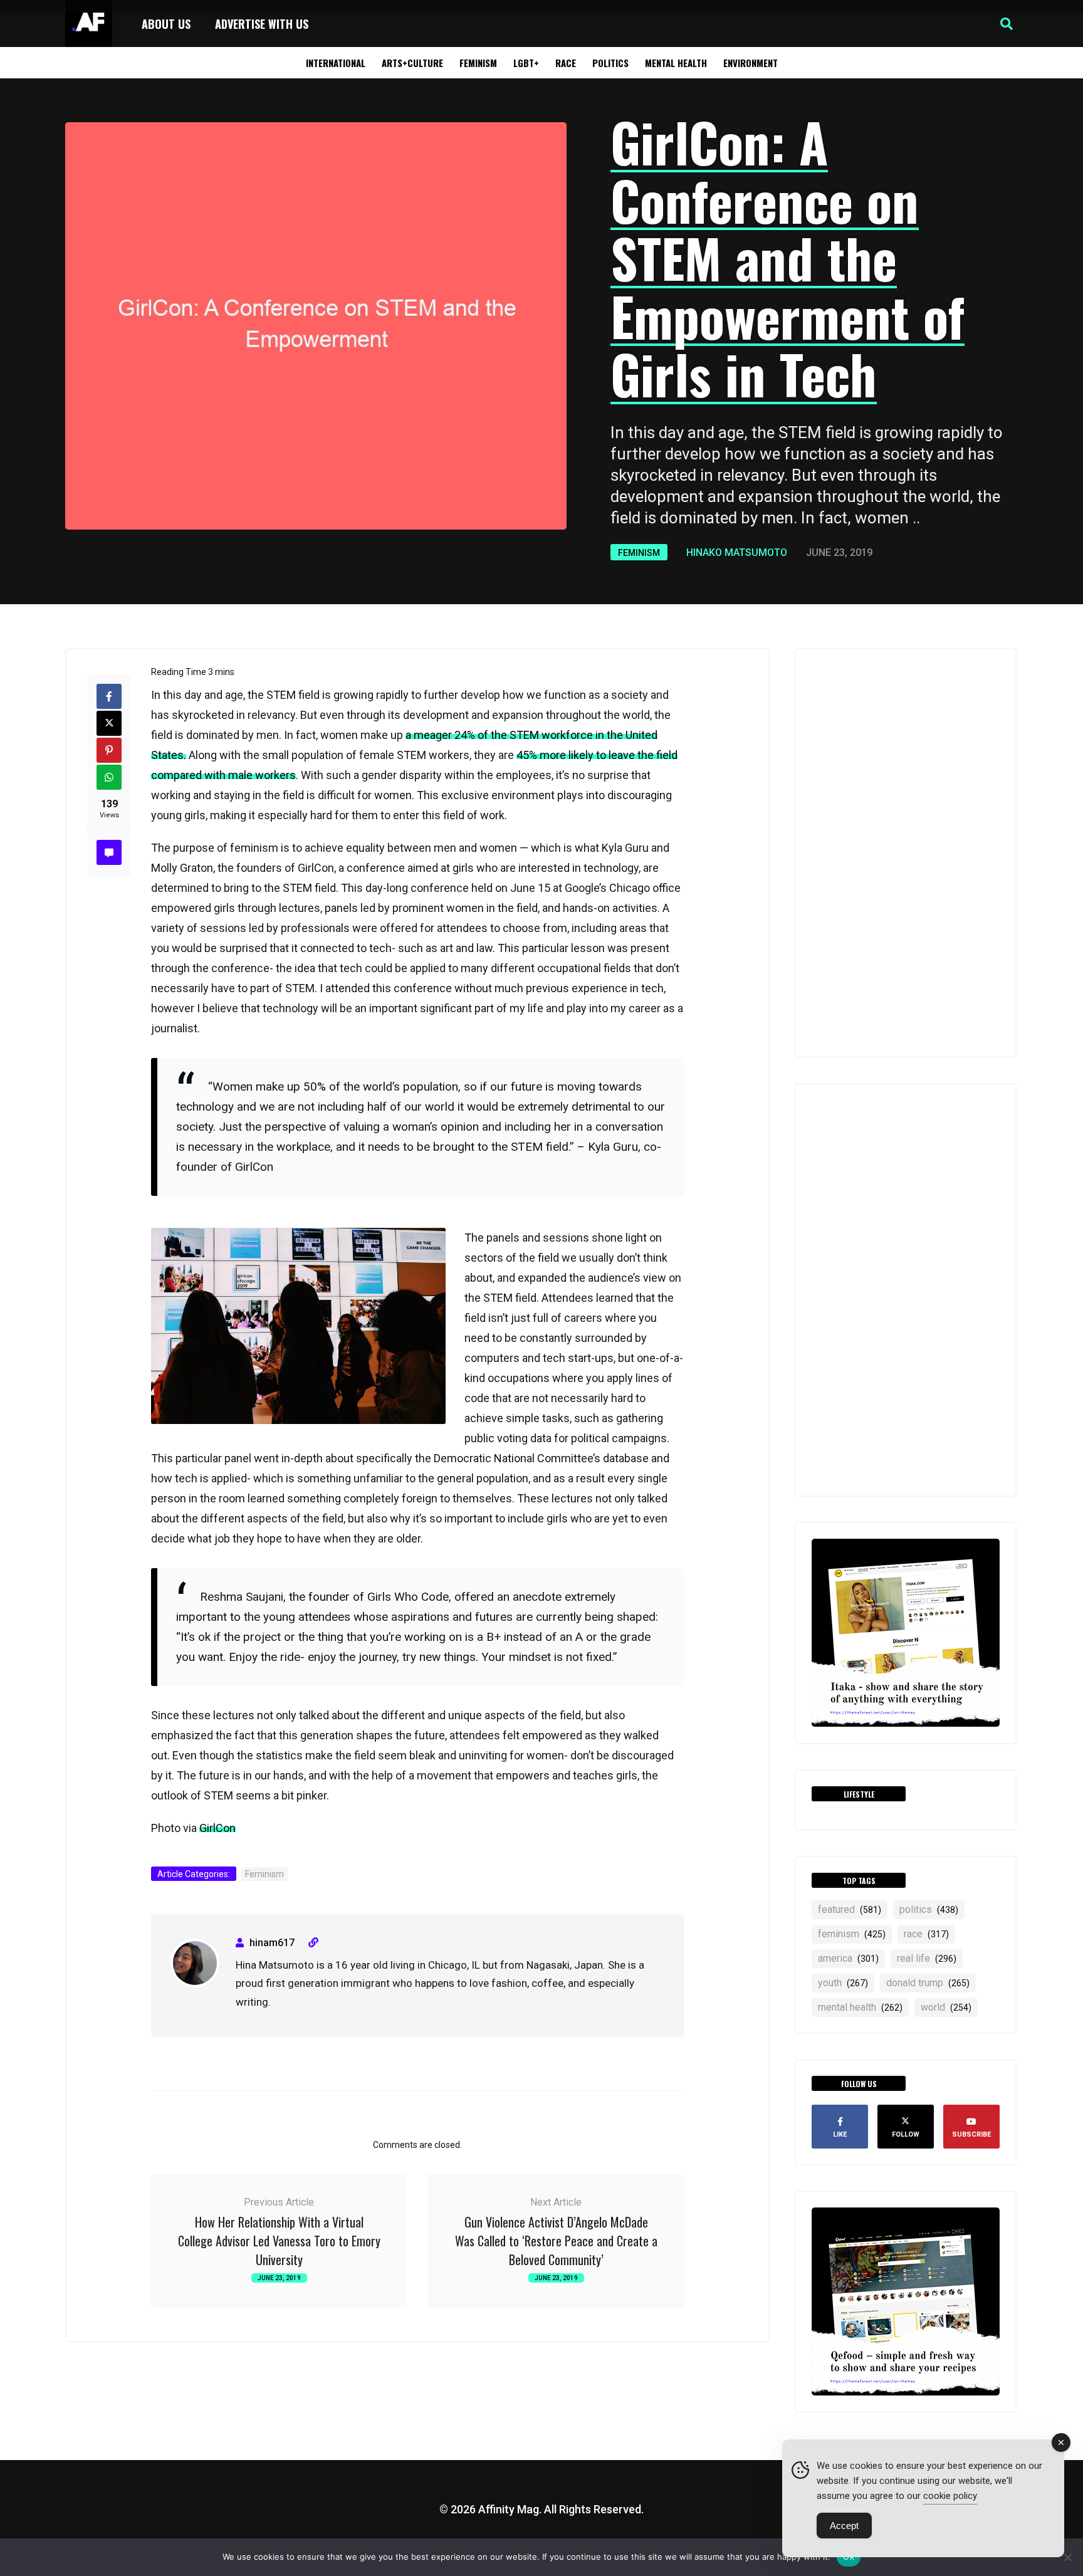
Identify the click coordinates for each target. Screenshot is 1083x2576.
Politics (610, 63)
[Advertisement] (906, 853)
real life (927, 1958)
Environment (751, 63)
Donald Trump (928, 1983)
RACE (926, 1934)
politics (929, 1909)
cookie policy (950, 2496)
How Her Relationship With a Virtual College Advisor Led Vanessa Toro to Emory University (279, 2241)
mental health (860, 2007)
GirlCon (217, 1828)
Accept (844, 2526)
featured (850, 1909)
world (946, 2007)
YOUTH (843, 1983)
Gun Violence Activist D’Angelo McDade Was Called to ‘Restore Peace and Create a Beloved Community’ (556, 2241)
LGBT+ (526, 63)
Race (566, 63)
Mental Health (676, 63)
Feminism (478, 63)
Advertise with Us (262, 24)
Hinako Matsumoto (737, 552)
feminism (852, 1934)
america (848, 1958)
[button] (1007, 24)
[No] (1067, 2557)
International (336, 63)
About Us (166, 24)
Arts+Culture (412, 63)
